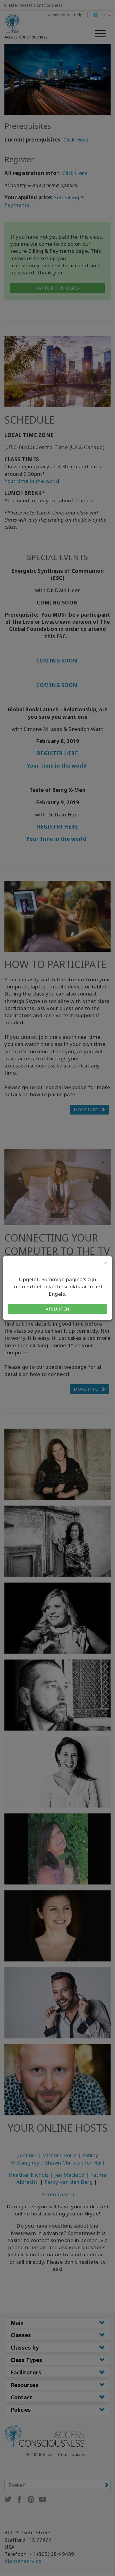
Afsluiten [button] (57, 1309)
